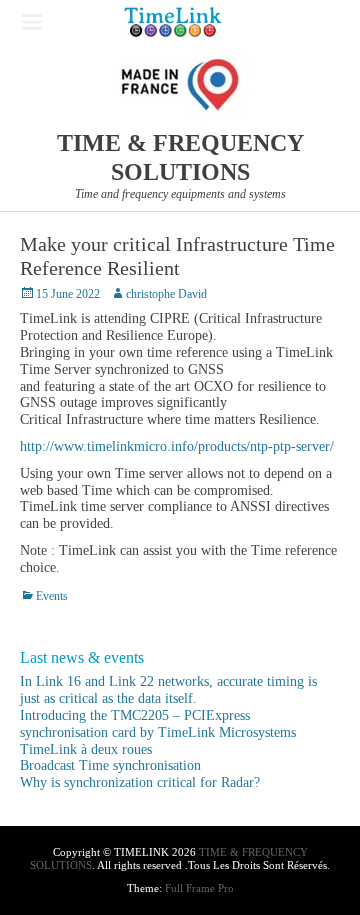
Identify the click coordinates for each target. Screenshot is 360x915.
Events (52, 596)
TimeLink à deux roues (86, 749)
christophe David (166, 294)
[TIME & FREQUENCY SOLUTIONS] (173, 22)
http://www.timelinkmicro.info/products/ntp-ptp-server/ (177, 446)
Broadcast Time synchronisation (110, 765)
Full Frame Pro (199, 888)
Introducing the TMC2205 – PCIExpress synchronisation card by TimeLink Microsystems (158, 724)
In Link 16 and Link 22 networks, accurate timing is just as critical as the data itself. (168, 690)
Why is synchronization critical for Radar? (140, 782)
